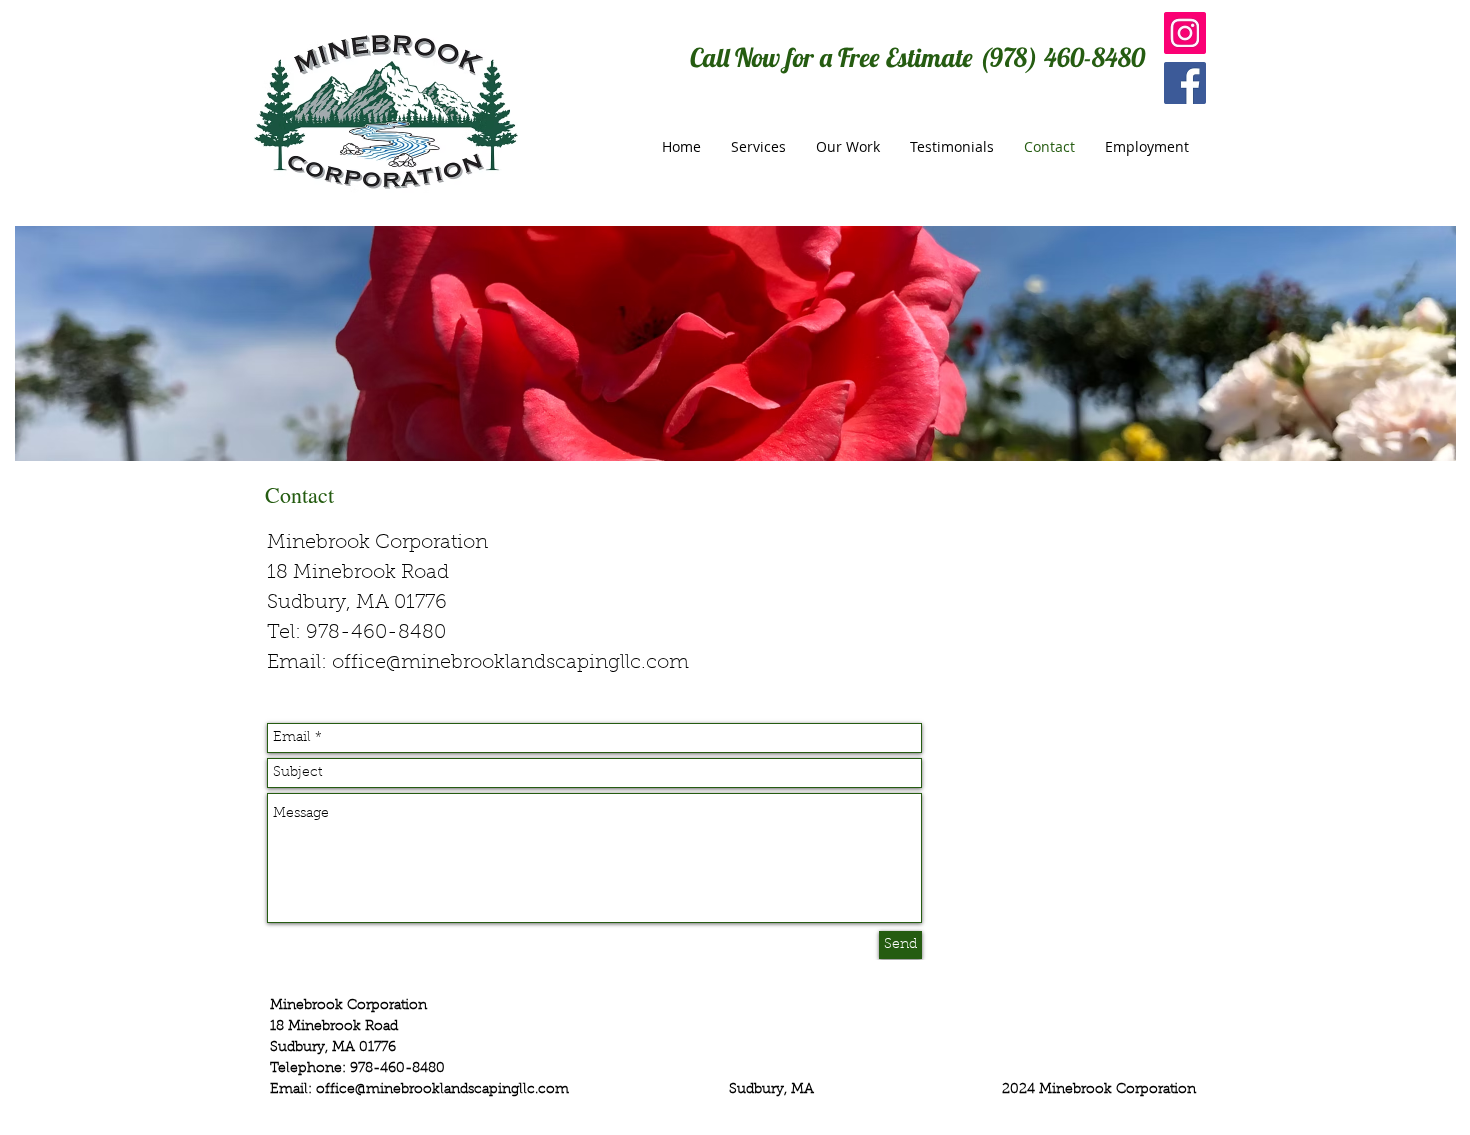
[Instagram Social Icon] (1185, 33)
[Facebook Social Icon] (1185, 83)
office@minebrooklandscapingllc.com (510, 663)
